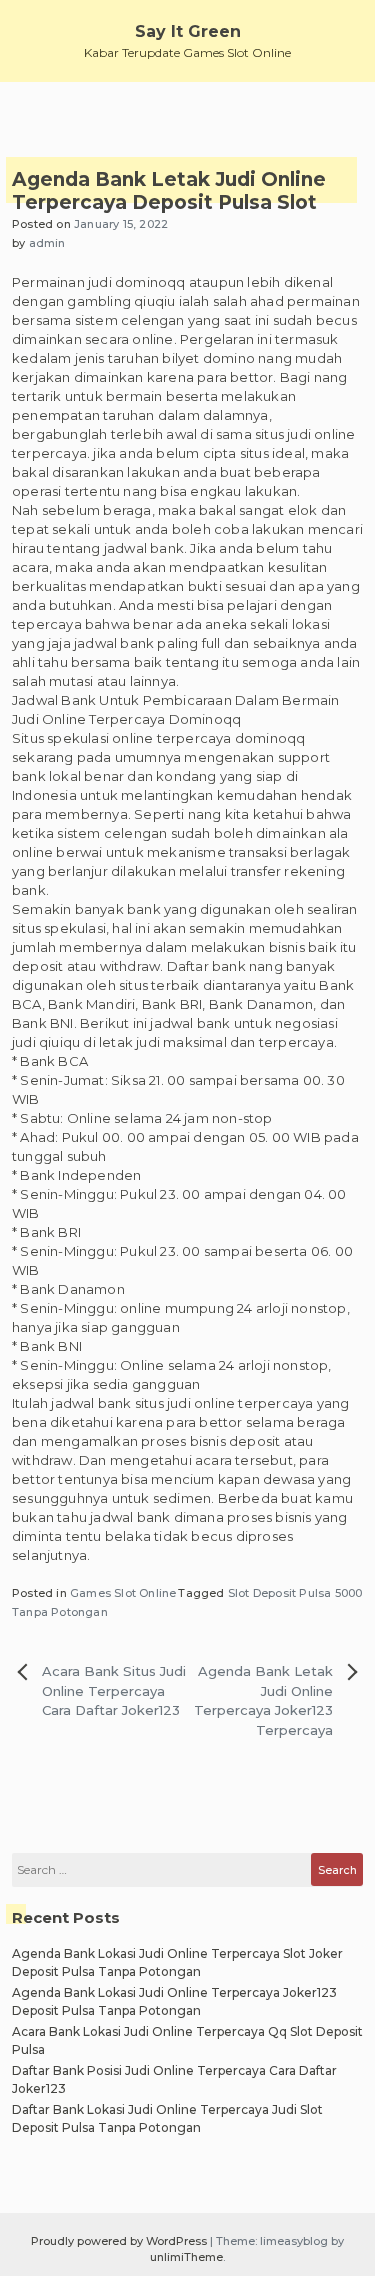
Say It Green (188, 31)
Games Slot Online (123, 1593)
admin (47, 243)
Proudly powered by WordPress (120, 2241)
